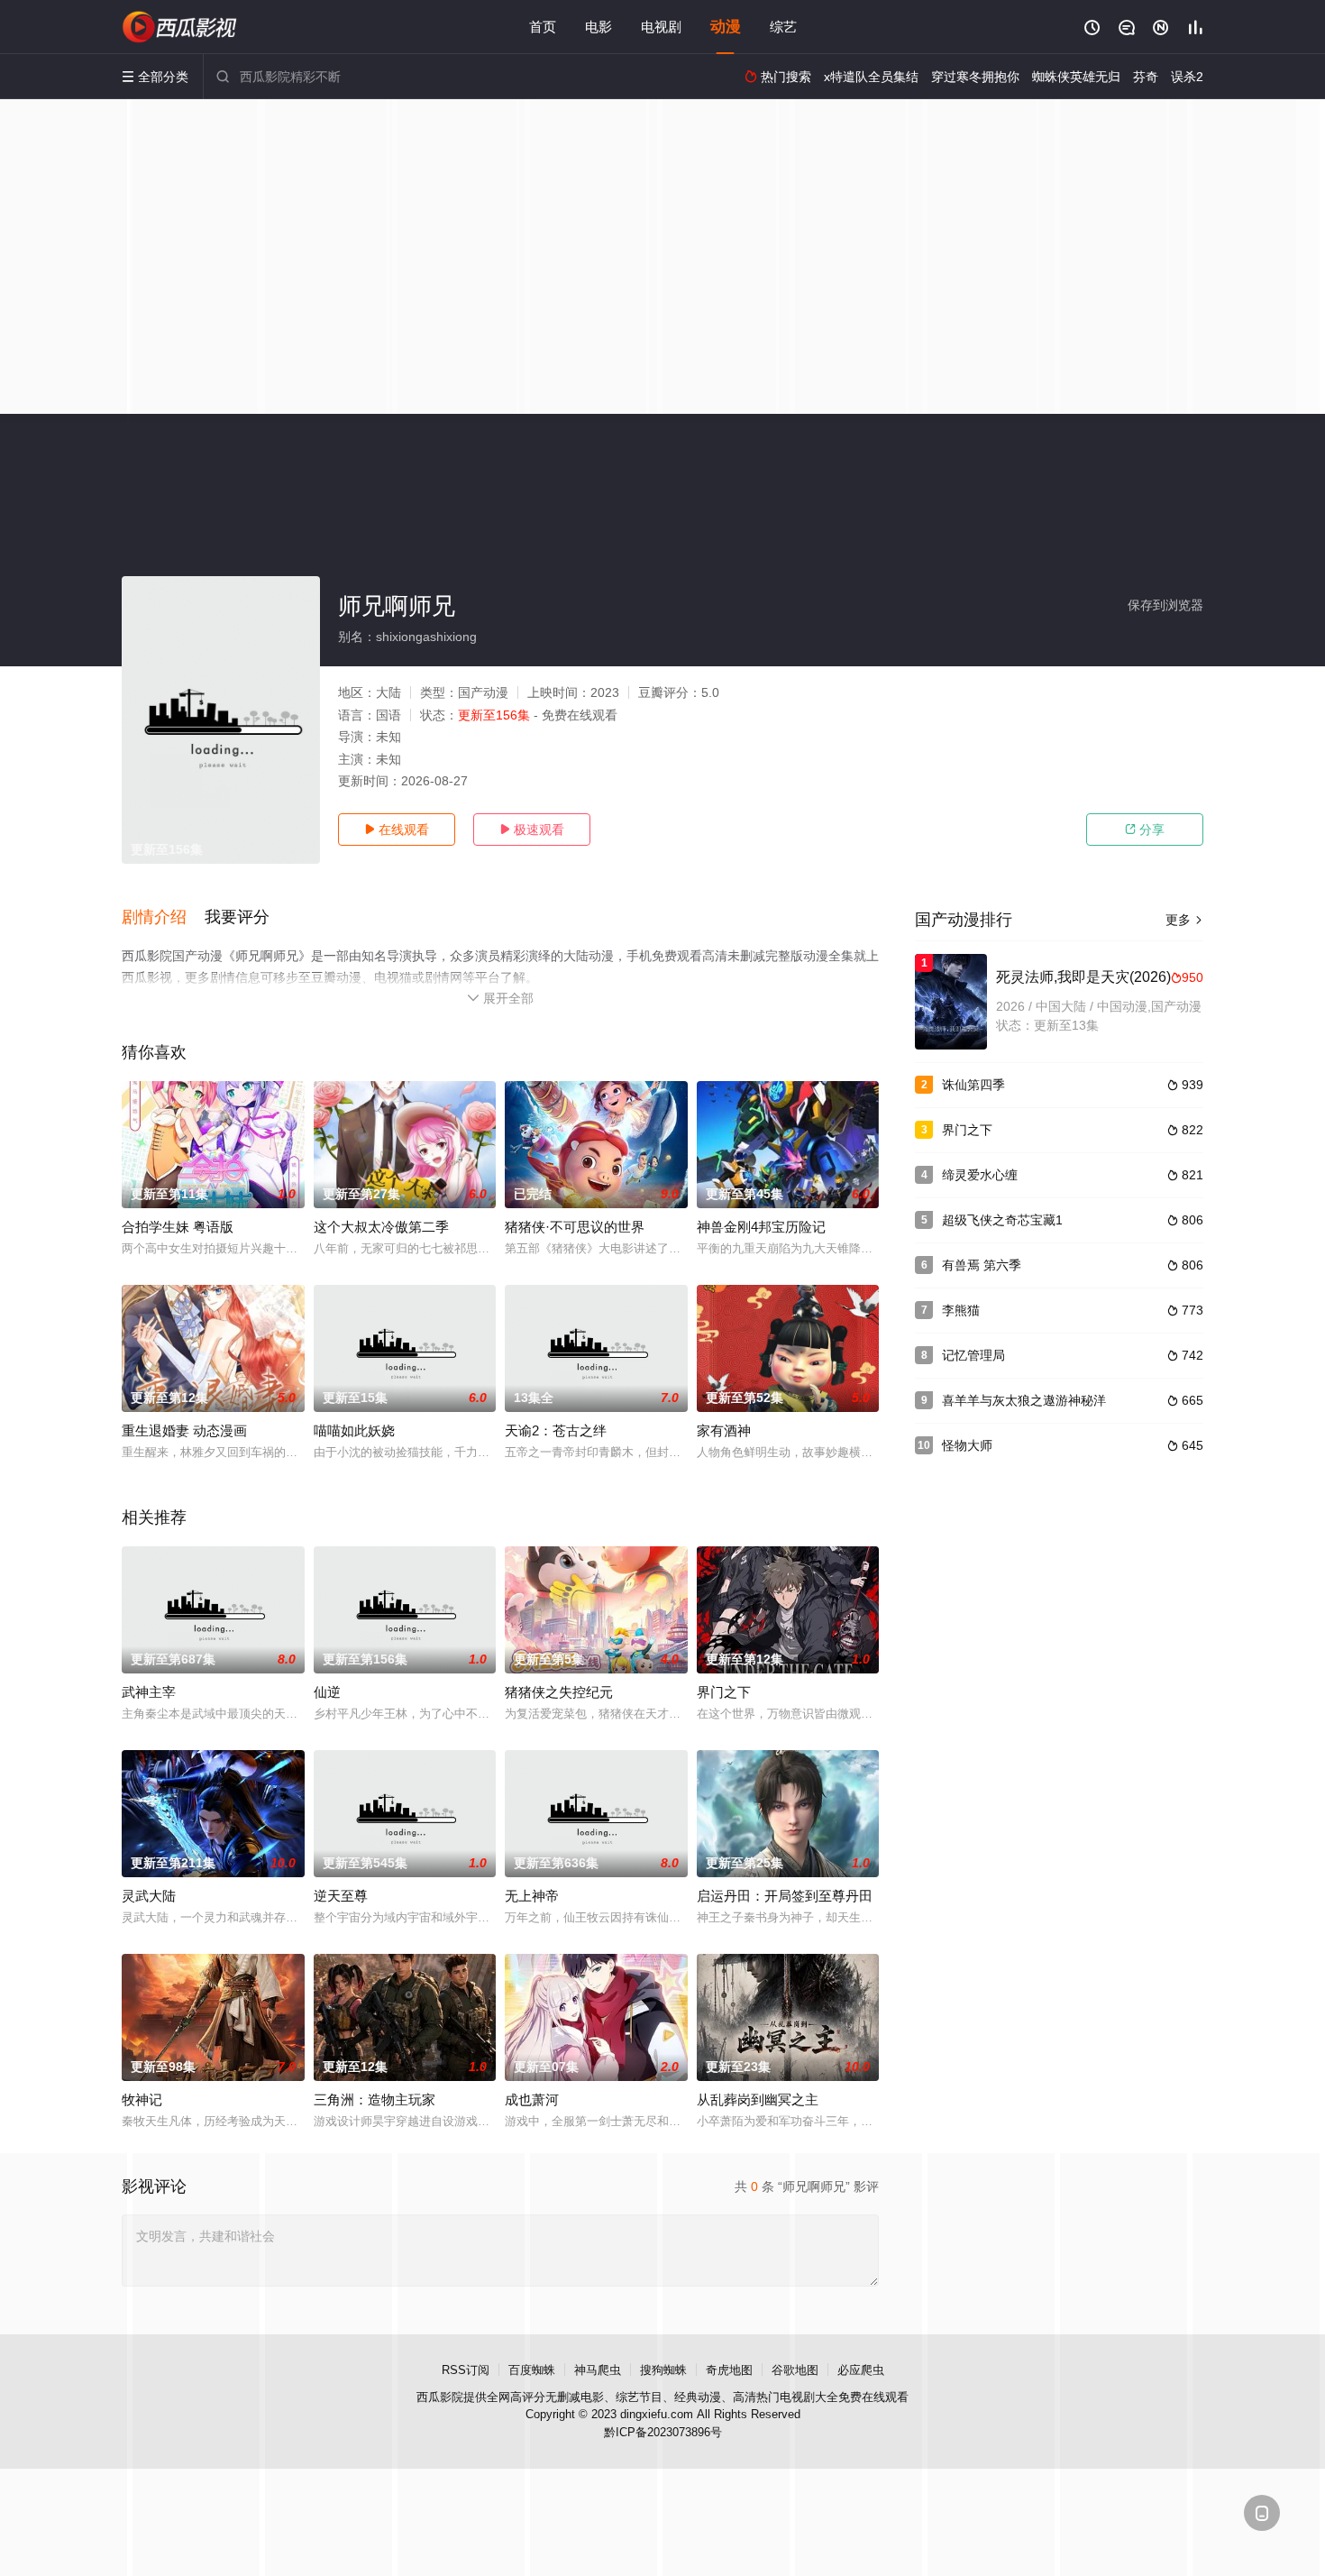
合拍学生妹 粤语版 (178, 1227)
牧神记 (142, 2099)
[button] (163, 918)
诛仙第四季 (973, 1085)
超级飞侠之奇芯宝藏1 (1002, 1220)
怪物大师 (967, 1445)
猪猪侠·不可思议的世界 (575, 1227)
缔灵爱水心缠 (980, 1175)
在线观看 (397, 830)
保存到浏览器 (1165, 605)
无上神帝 (532, 1896)
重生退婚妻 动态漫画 (184, 1430)
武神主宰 (149, 1692)
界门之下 (724, 1692)
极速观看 (532, 830)
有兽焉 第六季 (982, 1265)
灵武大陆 (149, 1896)
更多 (1184, 920)
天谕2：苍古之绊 (556, 1430)
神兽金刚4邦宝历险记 (761, 1227)
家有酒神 (724, 1430)
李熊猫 (961, 1310)
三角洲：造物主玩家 (375, 2099)
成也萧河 (532, 2099)
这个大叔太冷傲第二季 (381, 1227)
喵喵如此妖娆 (354, 1430)
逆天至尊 (341, 1896)
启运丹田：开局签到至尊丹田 (785, 1896)
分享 (1145, 830)
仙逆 (327, 1692)
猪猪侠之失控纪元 (559, 1692)
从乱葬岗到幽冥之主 (758, 2099)
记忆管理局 (973, 1355)
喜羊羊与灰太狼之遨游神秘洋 (1024, 1400)
